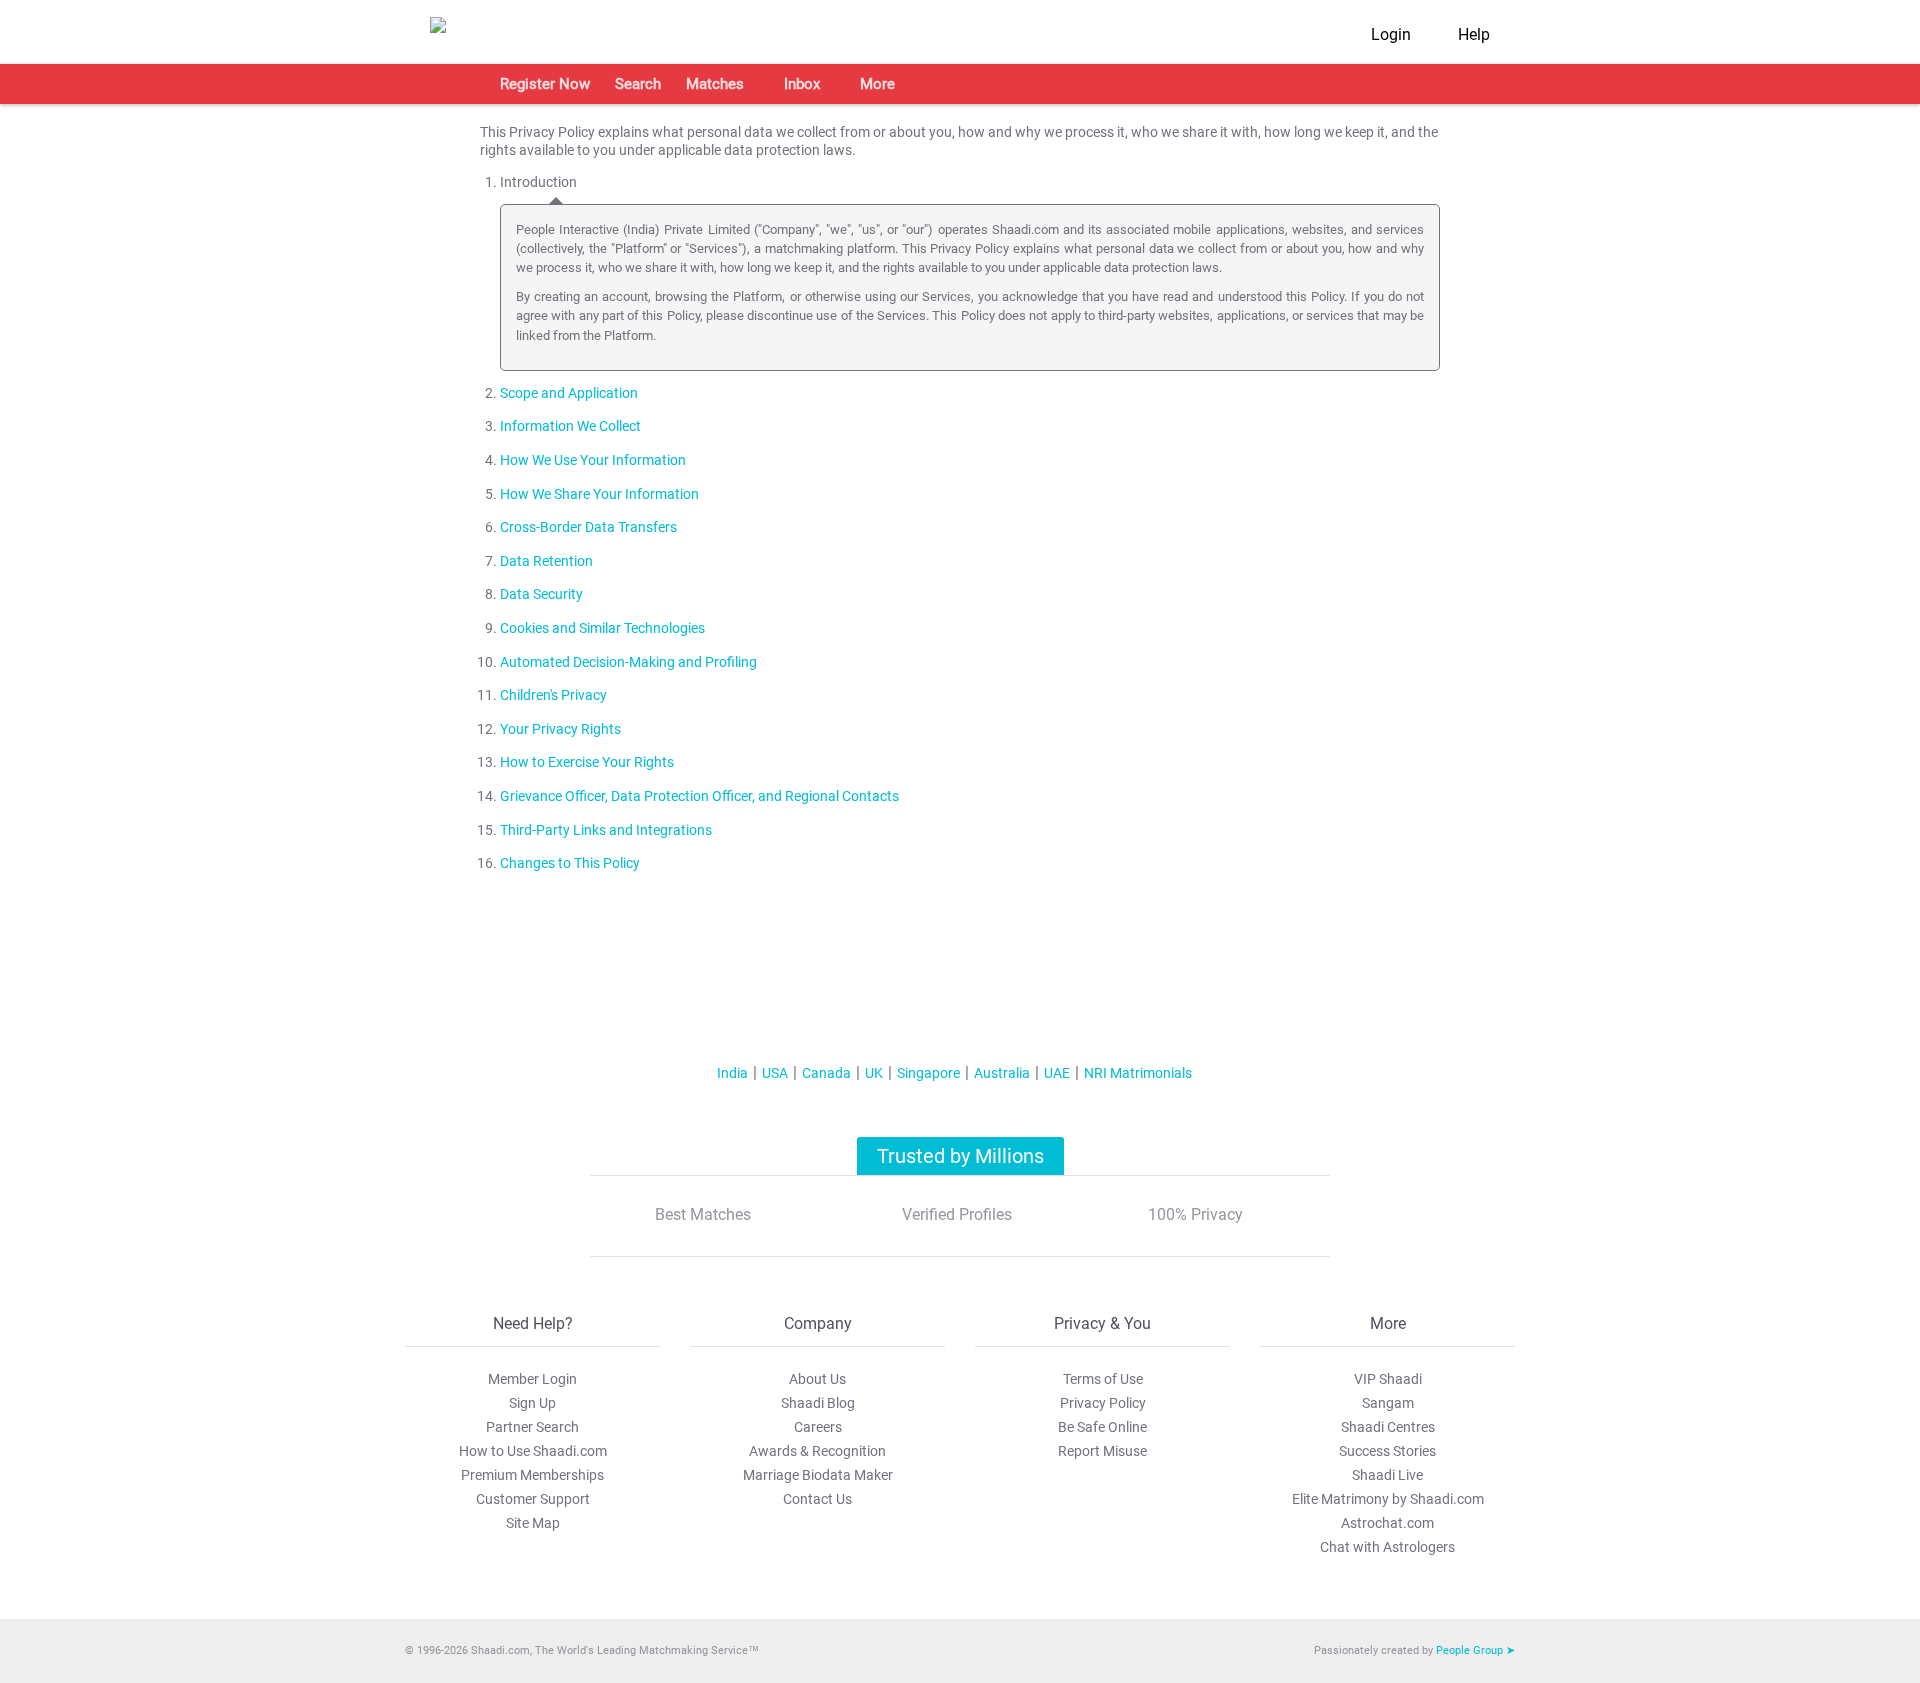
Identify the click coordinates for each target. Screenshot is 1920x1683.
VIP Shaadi (1388, 1379)
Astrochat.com (1387, 1523)
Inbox (802, 84)
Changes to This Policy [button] (570, 863)
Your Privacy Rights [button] (560, 729)
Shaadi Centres (1388, 1427)
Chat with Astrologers (1387, 1547)
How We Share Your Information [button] (599, 494)
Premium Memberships (532, 1475)
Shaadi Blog (818, 1403)
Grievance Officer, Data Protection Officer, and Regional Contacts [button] (699, 796)
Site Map (533, 1523)
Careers (818, 1427)
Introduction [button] (538, 182)
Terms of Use (1103, 1379)
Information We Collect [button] (570, 426)
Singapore (928, 1073)
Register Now (545, 84)
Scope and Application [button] (569, 393)
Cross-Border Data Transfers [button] (588, 527)
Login (1391, 34)
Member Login (532, 1379)
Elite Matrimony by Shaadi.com (1388, 1499)
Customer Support (533, 1499)
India (732, 1073)
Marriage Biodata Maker (818, 1475)
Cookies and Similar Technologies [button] (602, 628)
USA (775, 1073)
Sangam (1388, 1403)
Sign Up (532, 1403)
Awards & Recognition (817, 1451)
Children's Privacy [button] (553, 695)
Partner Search (532, 1427)
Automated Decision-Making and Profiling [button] (628, 662)
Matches (715, 84)
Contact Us (817, 1499)
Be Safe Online (1102, 1427)
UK (874, 1073)
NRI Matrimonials (1138, 1073)
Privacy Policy (1103, 1403)
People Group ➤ (1475, 1650)
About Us (817, 1379)
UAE (1057, 1073)
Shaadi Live (1387, 1475)
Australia (1002, 1073)
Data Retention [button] (546, 561)
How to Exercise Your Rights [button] (587, 762)
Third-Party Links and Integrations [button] (606, 830)
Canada (826, 1073)
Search (638, 84)
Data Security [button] (541, 594)
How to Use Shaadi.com (533, 1451)
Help (1474, 34)
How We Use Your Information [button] (593, 460)
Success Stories (1387, 1451)
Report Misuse (1102, 1451)
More (877, 84)
